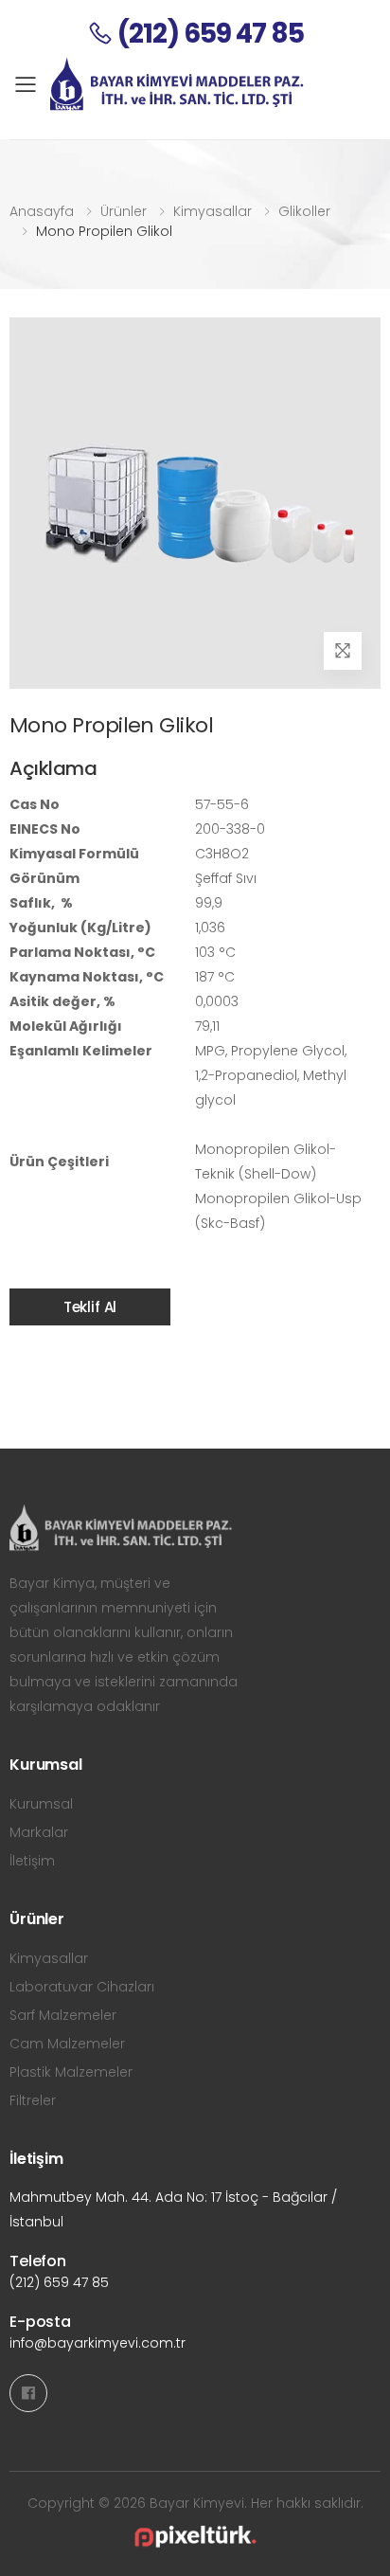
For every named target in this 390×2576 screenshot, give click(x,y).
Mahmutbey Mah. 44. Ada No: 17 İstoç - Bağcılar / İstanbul (173, 2209)
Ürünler (124, 211)
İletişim (32, 1861)
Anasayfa (42, 211)
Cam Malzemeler (67, 2044)
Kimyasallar (213, 211)
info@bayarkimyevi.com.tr (97, 2343)
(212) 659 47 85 (59, 2282)
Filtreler (33, 2100)
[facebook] (28, 2393)
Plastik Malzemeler (71, 2072)
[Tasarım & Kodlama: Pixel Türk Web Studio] (195, 2537)
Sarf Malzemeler (63, 2015)
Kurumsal (41, 1804)
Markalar (39, 1832)
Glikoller (304, 211)
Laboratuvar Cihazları (82, 1987)
